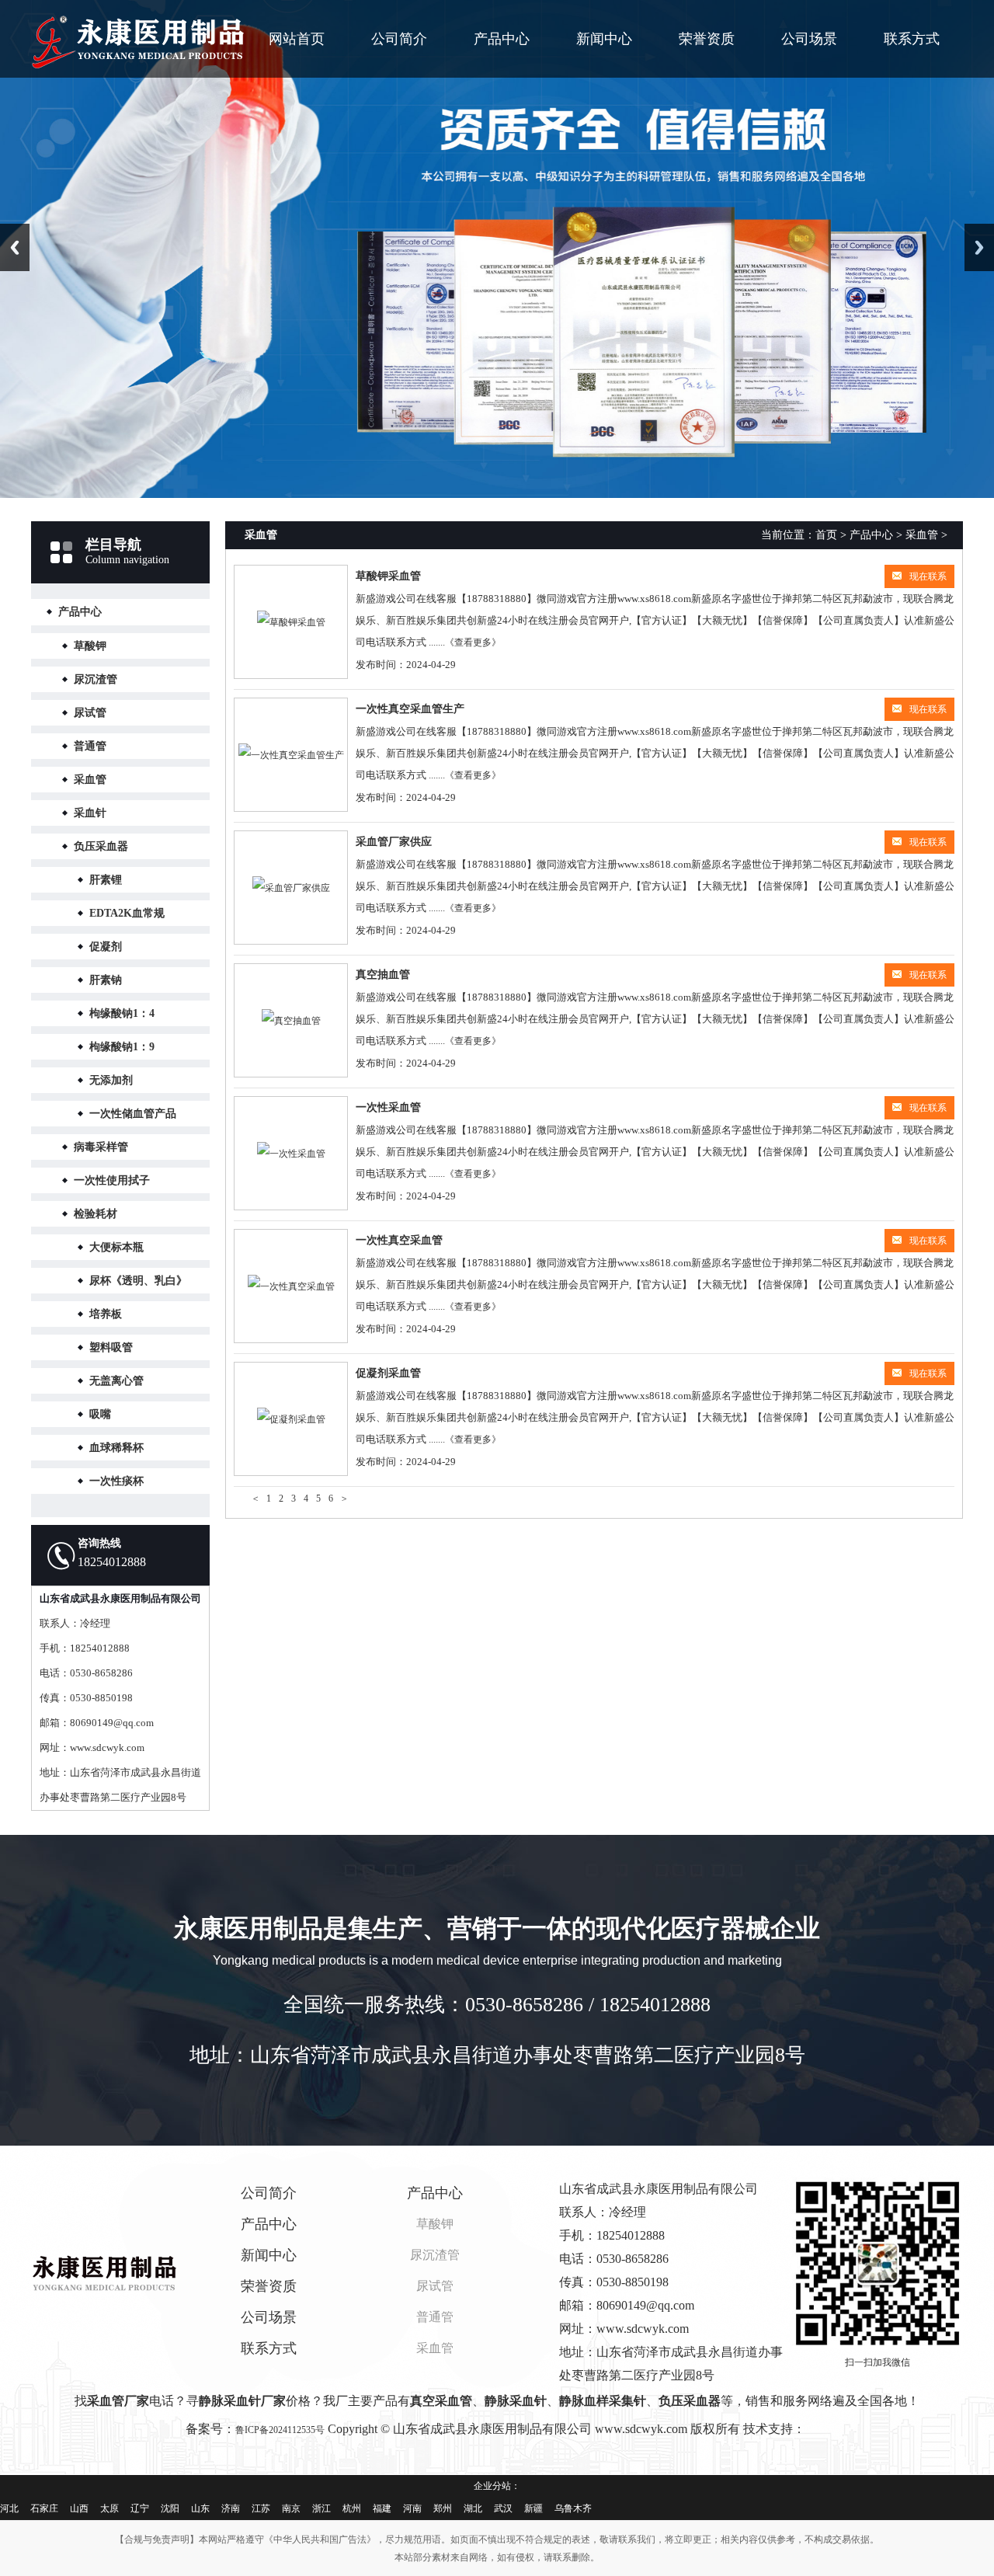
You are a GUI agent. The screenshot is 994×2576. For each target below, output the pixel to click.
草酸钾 (90, 646)
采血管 (90, 780)
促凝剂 (106, 947)
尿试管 (90, 713)
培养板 (106, 1314)
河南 (412, 2508)
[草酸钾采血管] (291, 622)
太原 (109, 2508)
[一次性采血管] (291, 1153)
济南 (231, 2508)
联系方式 (912, 39)
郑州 (443, 2508)
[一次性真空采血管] (291, 1286)
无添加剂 (111, 1080)
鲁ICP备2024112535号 (280, 2430)
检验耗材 (96, 1214)
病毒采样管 (101, 1147)
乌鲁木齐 (573, 2508)
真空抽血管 (383, 975)
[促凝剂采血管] (291, 1419)
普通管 (90, 746)
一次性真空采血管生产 (410, 709)
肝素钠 (106, 980)
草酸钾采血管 (388, 576)
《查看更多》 (473, 642)
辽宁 (140, 2508)
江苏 (261, 2508)
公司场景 (809, 39)
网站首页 (297, 39)
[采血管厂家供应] (291, 888)
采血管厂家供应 (394, 842)
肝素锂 (106, 880)
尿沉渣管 (96, 679)
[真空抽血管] (291, 1020)
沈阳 (170, 2508)
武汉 (503, 2508)
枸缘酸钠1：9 (122, 1047)
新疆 (533, 2508)
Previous (15, 247)
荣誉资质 (707, 39)
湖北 (473, 2508)
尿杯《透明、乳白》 (138, 1281)
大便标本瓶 (116, 1247)
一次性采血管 (388, 1107)
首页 (826, 535)
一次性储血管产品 (133, 1114)
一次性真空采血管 (399, 1240)
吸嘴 (100, 1414)
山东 (200, 2508)
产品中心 (502, 39)
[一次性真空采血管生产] (291, 755)
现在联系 (928, 576)
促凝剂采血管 (388, 1373)
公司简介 (399, 39)
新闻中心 (604, 39)
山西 (79, 2508)
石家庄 (44, 2508)
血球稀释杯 (116, 1448)
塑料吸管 (111, 1347)
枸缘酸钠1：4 (122, 1013)
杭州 (352, 2508)
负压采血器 (101, 846)
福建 (382, 2508)
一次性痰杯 (116, 1481)
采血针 (90, 813)
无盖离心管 (116, 1381)
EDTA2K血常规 (127, 913)
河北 (9, 2508)
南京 (291, 2508)
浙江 (321, 2508)
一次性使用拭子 (112, 1180)
